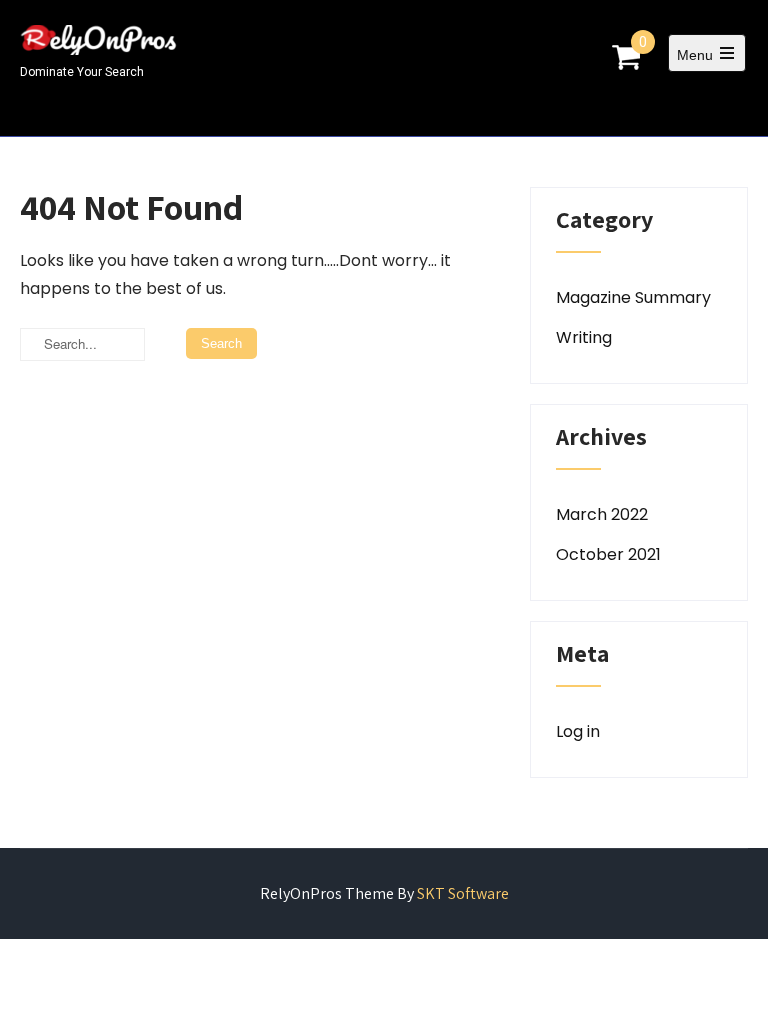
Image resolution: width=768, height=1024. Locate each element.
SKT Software (463, 893)
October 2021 (608, 554)
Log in (578, 731)
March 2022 (602, 514)
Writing (584, 337)
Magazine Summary (633, 297)
